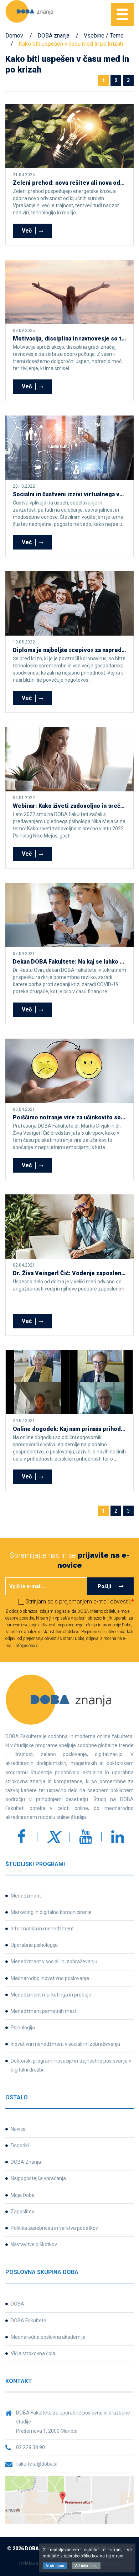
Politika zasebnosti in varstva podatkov (54, 2228)
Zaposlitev (22, 2212)
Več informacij (86, 2566)
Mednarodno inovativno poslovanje (50, 1978)
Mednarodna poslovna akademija (48, 2337)
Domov (14, 36)
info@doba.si (27, 1646)
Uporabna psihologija (34, 1945)
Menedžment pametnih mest (44, 2011)
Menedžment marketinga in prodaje (51, 1995)
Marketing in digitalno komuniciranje (51, 1912)
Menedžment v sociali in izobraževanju (54, 1961)
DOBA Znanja (26, 2162)
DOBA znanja (53, 36)
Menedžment (26, 1896)
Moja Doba (23, 2195)
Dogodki (20, 2145)
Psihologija (23, 2028)
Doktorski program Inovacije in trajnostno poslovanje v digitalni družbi (71, 2065)
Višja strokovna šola (33, 2353)
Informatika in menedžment (42, 1929)
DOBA (17, 2304)
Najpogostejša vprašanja (38, 2178)
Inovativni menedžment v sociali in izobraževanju (65, 2044)
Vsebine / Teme (104, 36)
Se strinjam (55, 2566)
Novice (18, 2129)
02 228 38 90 (30, 2447)
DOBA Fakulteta (29, 2321)
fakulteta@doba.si (37, 2464)
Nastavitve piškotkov (34, 2244)
